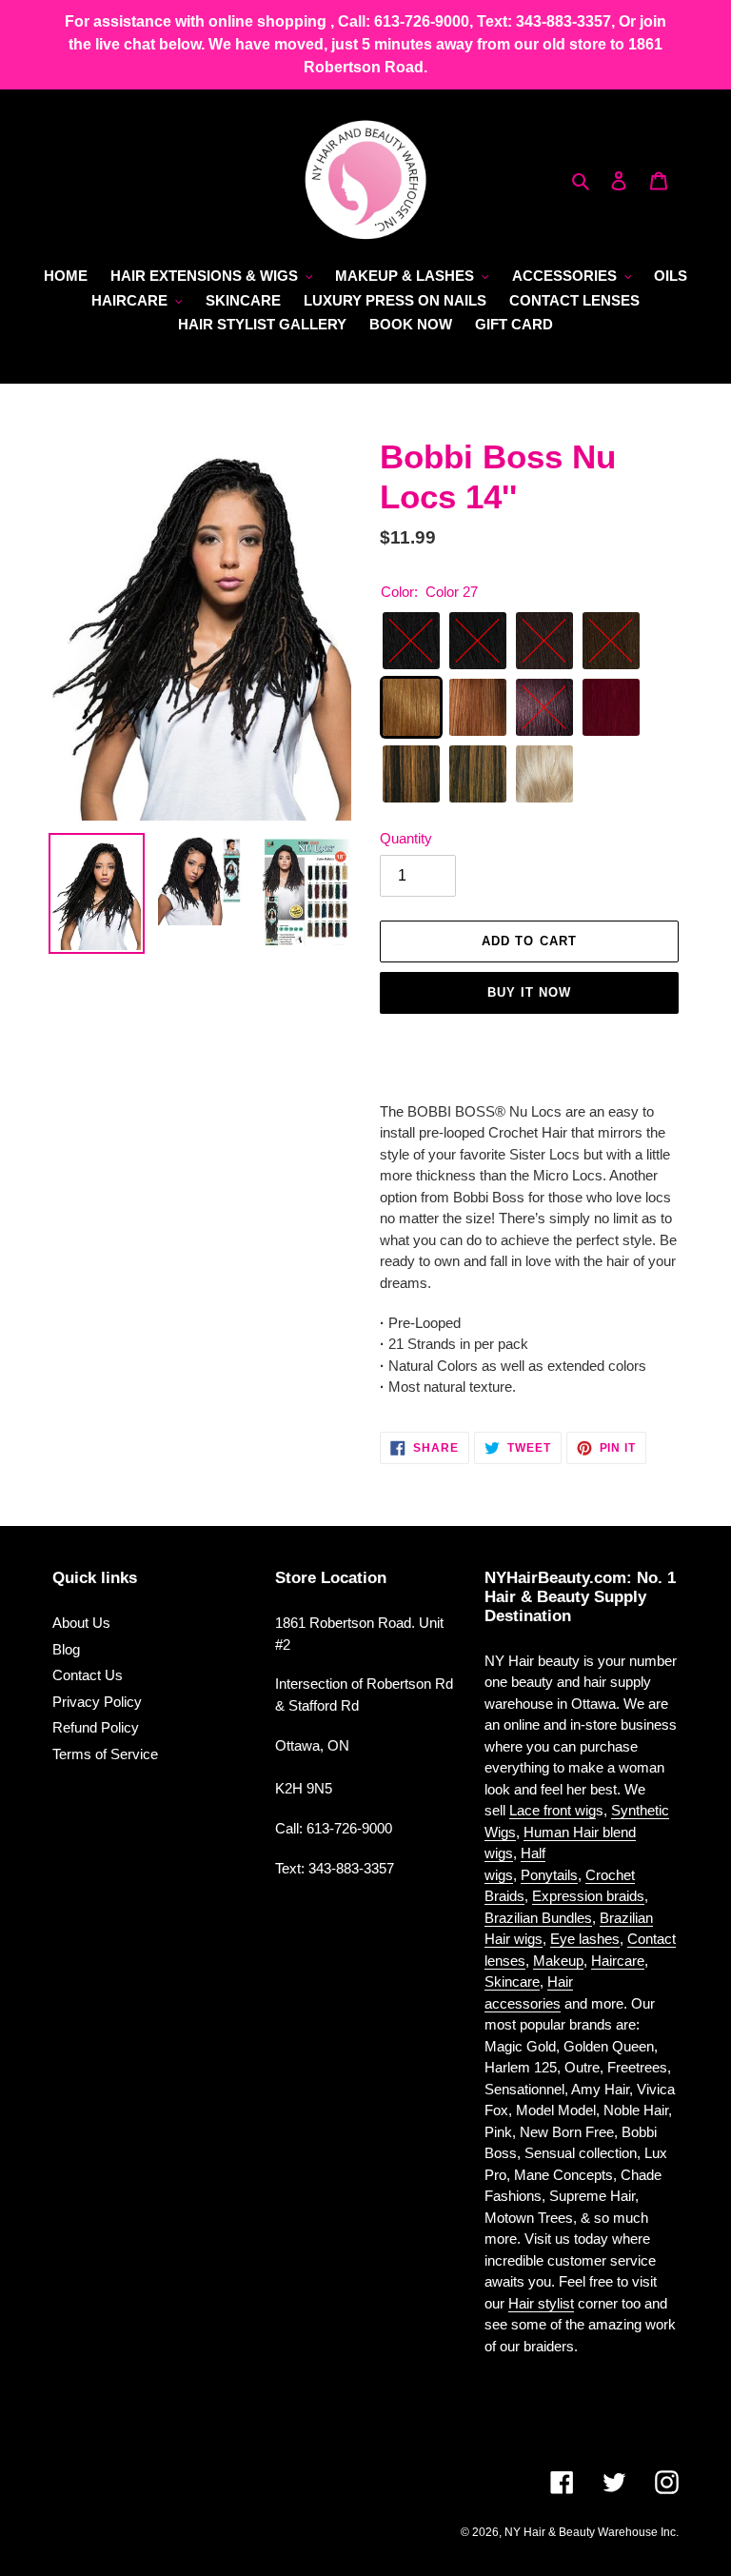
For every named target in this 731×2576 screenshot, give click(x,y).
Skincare (512, 1982)
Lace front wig (553, 1810)
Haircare (618, 1961)
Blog (66, 1649)
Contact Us (88, 1675)
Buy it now (529, 992)
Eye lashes (585, 1939)
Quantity (406, 838)
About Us (81, 1623)
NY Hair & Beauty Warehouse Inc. (592, 2532)
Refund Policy (96, 1727)
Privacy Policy (97, 1702)
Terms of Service (105, 1754)
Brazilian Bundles (538, 1918)
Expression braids (588, 1896)
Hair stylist (541, 2303)
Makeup (558, 1961)
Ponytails (549, 1875)
